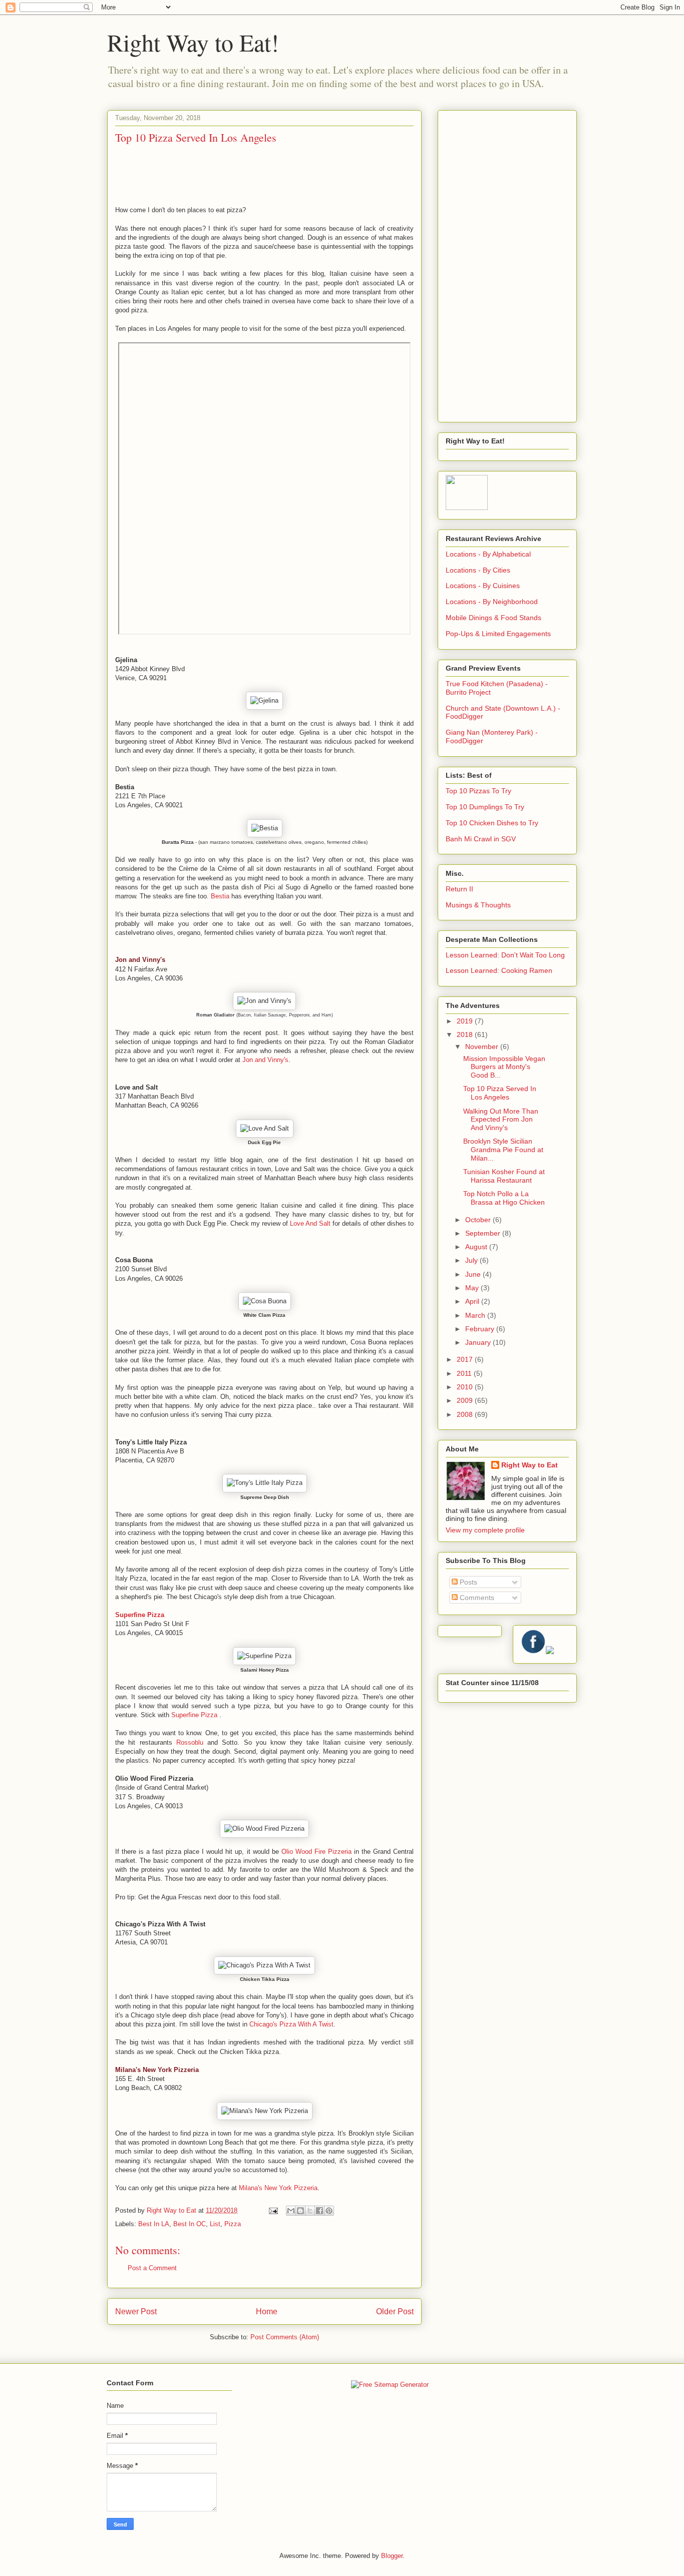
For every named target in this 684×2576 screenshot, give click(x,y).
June (474, 1274)
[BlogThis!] (300, 2211)
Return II (459, 889)
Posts (467, 1582)
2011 (465, 1373)
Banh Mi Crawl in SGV (481, 839)
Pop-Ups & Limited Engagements (498, 634)
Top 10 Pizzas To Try (478, 791)
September (484, 1233)
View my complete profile (485, 1530)
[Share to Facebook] (319, 2211)
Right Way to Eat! (193, 42)
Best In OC (190, 2224)
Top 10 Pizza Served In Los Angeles (500, 1093)
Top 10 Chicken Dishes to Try (492, 823)
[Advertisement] (507, 264)
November (483, 1047)
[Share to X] (310, 2211)
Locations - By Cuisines (483, 586)
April (473, 1301)
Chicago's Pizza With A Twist (291, 2024)
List (215, 2224)
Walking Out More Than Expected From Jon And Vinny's (501, 1120)
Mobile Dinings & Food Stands (493, 618)
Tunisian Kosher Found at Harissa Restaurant (504, 1176)
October (479, 1220)
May (473, 1288)
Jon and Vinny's (140, 960)
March (476, 1315)
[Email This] (291, 2211)
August (477, 1247)
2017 (466, 1359)
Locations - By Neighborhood (492, 602)
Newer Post (136, 2311)
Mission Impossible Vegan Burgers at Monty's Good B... (504, 1067)
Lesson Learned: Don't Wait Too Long (505, 955)
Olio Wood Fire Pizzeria (316, 1852)
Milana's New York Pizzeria (157, 2070)
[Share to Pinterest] (329, 2211)
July (472, 1260)
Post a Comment (152, 2268)
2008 (466, 1414)
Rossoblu (190, 1742)
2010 (466, 1387)
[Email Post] (273, 2210)
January (479, 1342)
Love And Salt (310, 1223)
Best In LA (154, 2224)
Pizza (233, 2224)
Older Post (395, 2311)
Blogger (392, 2556)
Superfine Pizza (140, 1615)
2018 (466, 1035)
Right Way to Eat (530, 1465)
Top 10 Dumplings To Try (485, 807)
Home (267, 2311)
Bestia (220, 896)
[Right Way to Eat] (467, 507)
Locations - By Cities (478, 570)
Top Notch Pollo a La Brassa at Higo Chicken (504, 1198)
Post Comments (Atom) (285, 2337)
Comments (476, 1598)
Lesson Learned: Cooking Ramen (499, 970)
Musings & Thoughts (478, 905)
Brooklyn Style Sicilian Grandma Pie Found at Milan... (503, 1150)
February (481, 1329)
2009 (466, 1400)
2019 (466, 1021)
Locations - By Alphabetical (488, 554)
